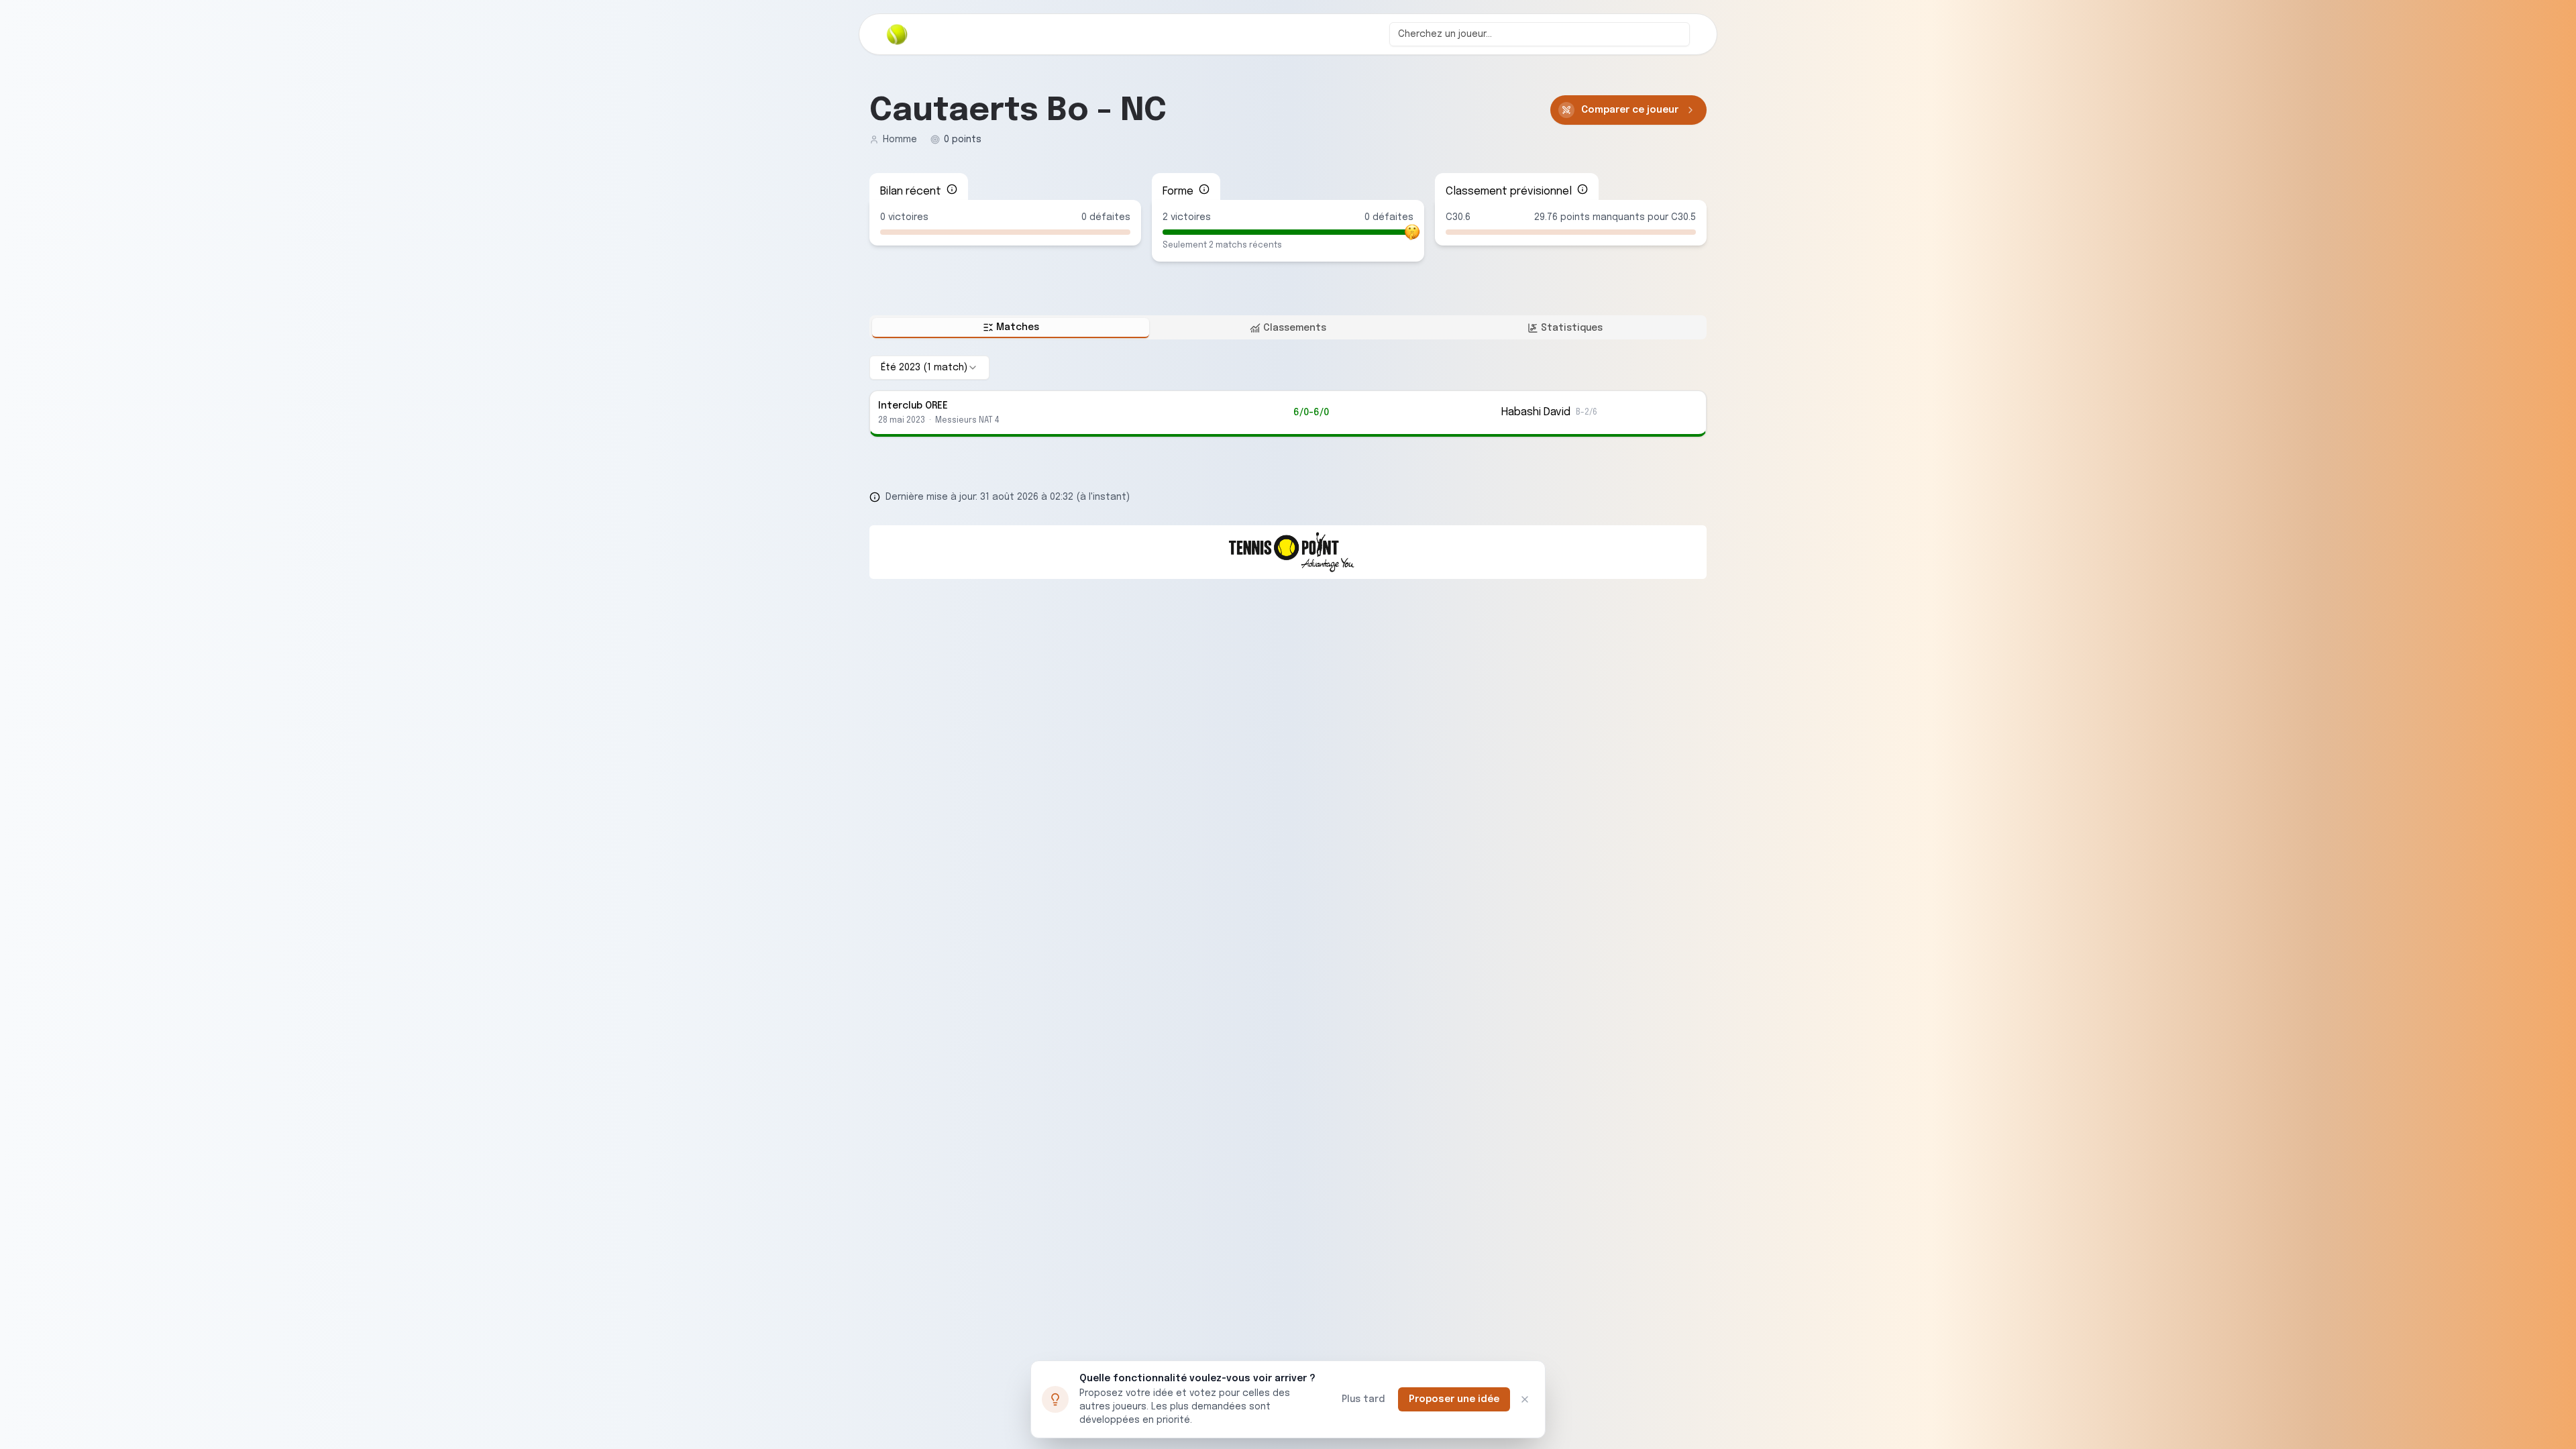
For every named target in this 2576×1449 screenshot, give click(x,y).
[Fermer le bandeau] (1525, 1399)
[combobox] (1540, 34)
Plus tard (1363, 1399)
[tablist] (1288, 327)
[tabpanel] (1288, 396)
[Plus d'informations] (952, 189)
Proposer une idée (1454, 1399)
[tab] (1011, 328)
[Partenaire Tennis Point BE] (1288, 552)
